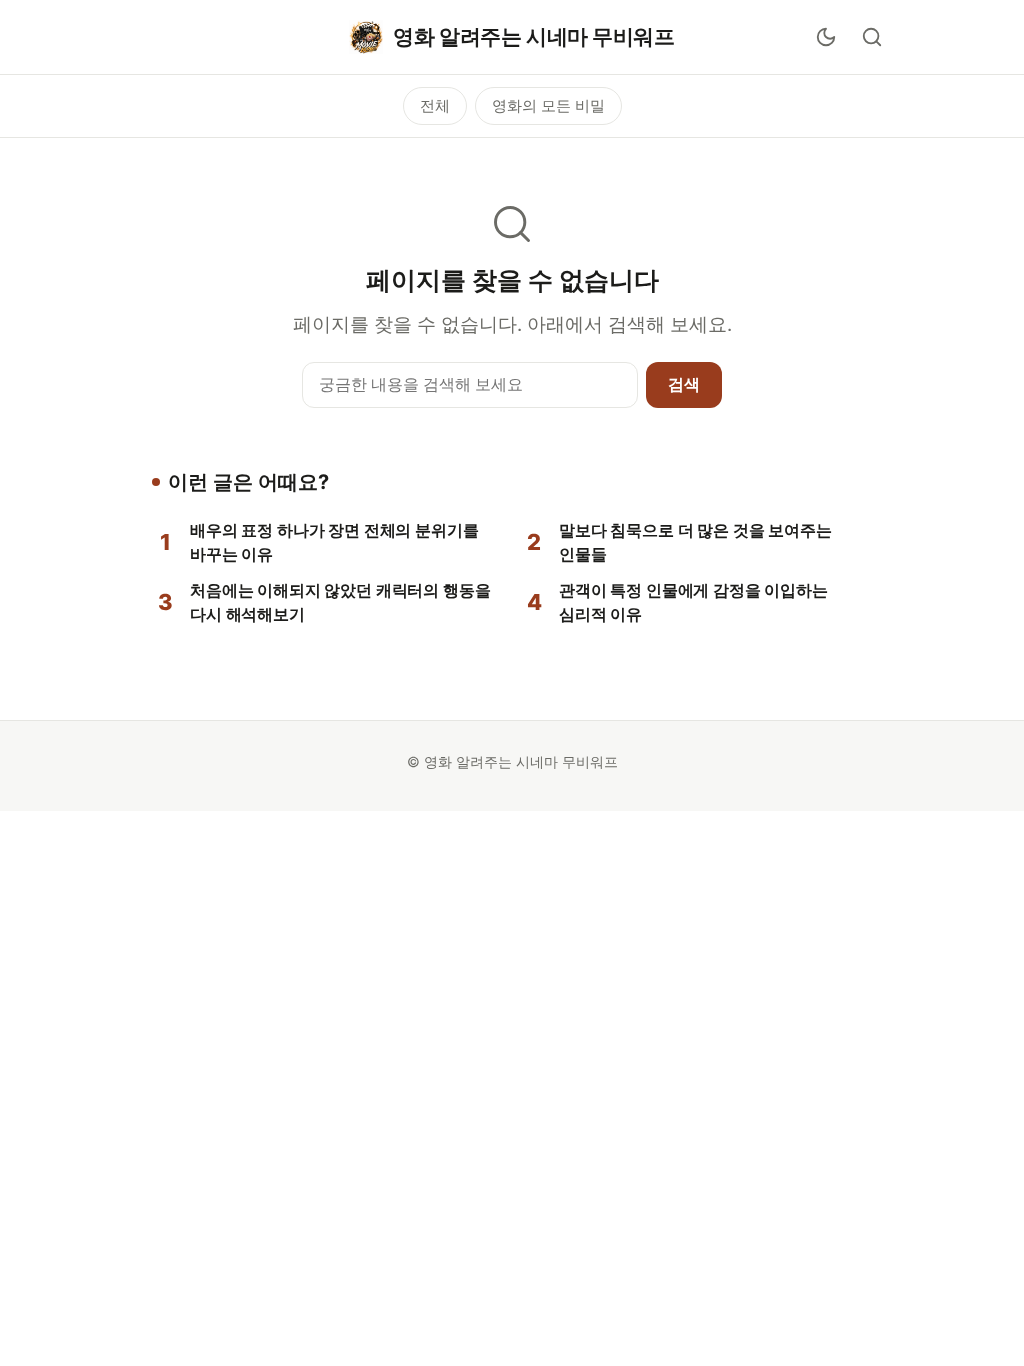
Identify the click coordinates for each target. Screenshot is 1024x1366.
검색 (684, 384)
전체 (435, 105)
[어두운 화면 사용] (826, 37)
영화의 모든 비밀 (548, 105)
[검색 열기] (872, 37)
